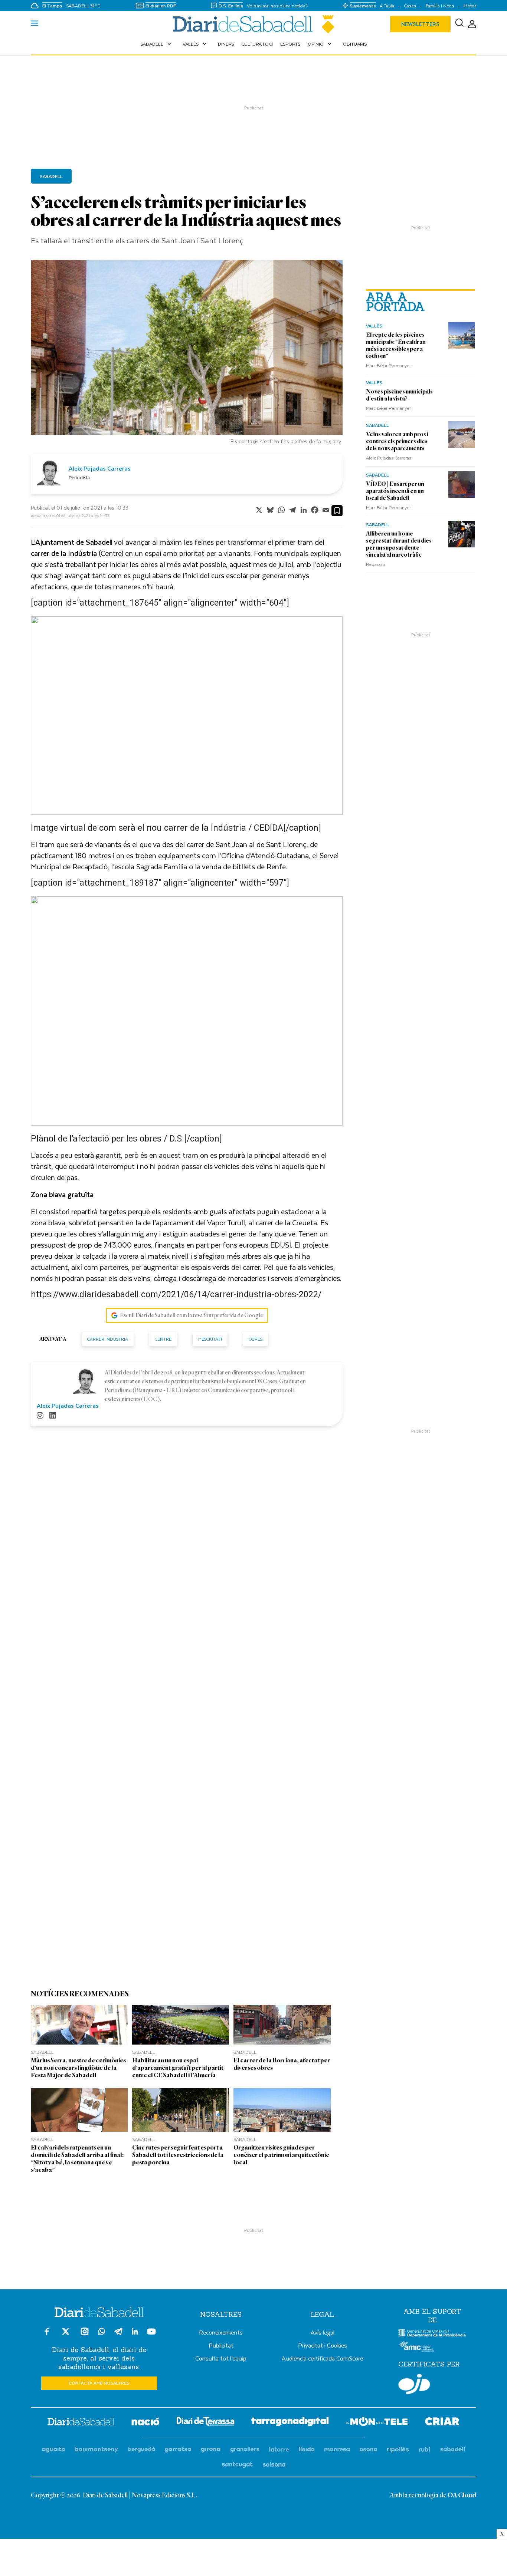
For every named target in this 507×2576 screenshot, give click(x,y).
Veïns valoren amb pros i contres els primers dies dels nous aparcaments (397, 441)
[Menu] (35, 24)
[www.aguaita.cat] (54, 2450)
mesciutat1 (210, 1339)
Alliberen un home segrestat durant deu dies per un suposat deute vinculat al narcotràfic (399, 544)
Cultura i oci (257, 44)
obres (256, 1339)
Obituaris (355, 44)
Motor (470, 6)
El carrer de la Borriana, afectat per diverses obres (282, 2064)
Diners (226, 44)
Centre (163, 1339)
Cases (410, 6)
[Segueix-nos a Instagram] (85, 2335)
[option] (187, 354)
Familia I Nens (440, 6)
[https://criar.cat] (442, 2423)
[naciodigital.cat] (97, 2450)
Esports (290, 44)
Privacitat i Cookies (323, 2345)
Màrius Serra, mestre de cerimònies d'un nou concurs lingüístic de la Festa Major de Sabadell (78, 2068)
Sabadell (156, 44)
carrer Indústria (108, 1339)
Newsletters (420, 24)
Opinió (320, 44)
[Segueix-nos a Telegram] (118, 2335)
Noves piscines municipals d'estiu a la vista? (399, 395)
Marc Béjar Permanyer (388, 365)
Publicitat (221, 2345)
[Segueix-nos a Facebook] (47, 2335)
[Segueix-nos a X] (66, 2335)
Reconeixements (221, 2332)
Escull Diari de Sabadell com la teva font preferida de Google (192, 1315)
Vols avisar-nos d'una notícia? (277, 6)
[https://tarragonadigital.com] (290, 2423)
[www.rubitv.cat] (425, 2450)
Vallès (195, 44)
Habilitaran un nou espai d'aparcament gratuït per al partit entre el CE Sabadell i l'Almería (178, 2068)
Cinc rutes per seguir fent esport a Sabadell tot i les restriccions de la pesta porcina (178, 2155)
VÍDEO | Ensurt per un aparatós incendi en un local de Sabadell (395, 491)
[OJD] (414, 2385)
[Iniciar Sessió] (472, 24)
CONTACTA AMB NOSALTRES (99, 2383)
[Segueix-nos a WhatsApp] (102, 2333)
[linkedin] (53, 1416)
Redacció (376, 564)
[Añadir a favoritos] (337, 511)
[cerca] (459, 24)
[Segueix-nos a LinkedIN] (135, 2333)
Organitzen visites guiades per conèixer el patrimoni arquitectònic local (281, 2155)
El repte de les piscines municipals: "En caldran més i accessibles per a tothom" (396, 345)
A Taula (387, 6)
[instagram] (40, 1416)
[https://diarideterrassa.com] (205, 2423)
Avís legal (323, 2332)
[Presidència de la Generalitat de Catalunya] (432, 2335)
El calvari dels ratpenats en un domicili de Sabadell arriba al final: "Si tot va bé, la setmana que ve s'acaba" (77, 2159)
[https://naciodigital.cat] (145, 2423)
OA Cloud (462, 2496)
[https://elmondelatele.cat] (377, 2423)
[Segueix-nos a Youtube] (151, 2335)
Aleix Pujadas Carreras (389, 458)
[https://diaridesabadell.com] (81, 2423)
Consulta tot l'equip (221, 2358)
